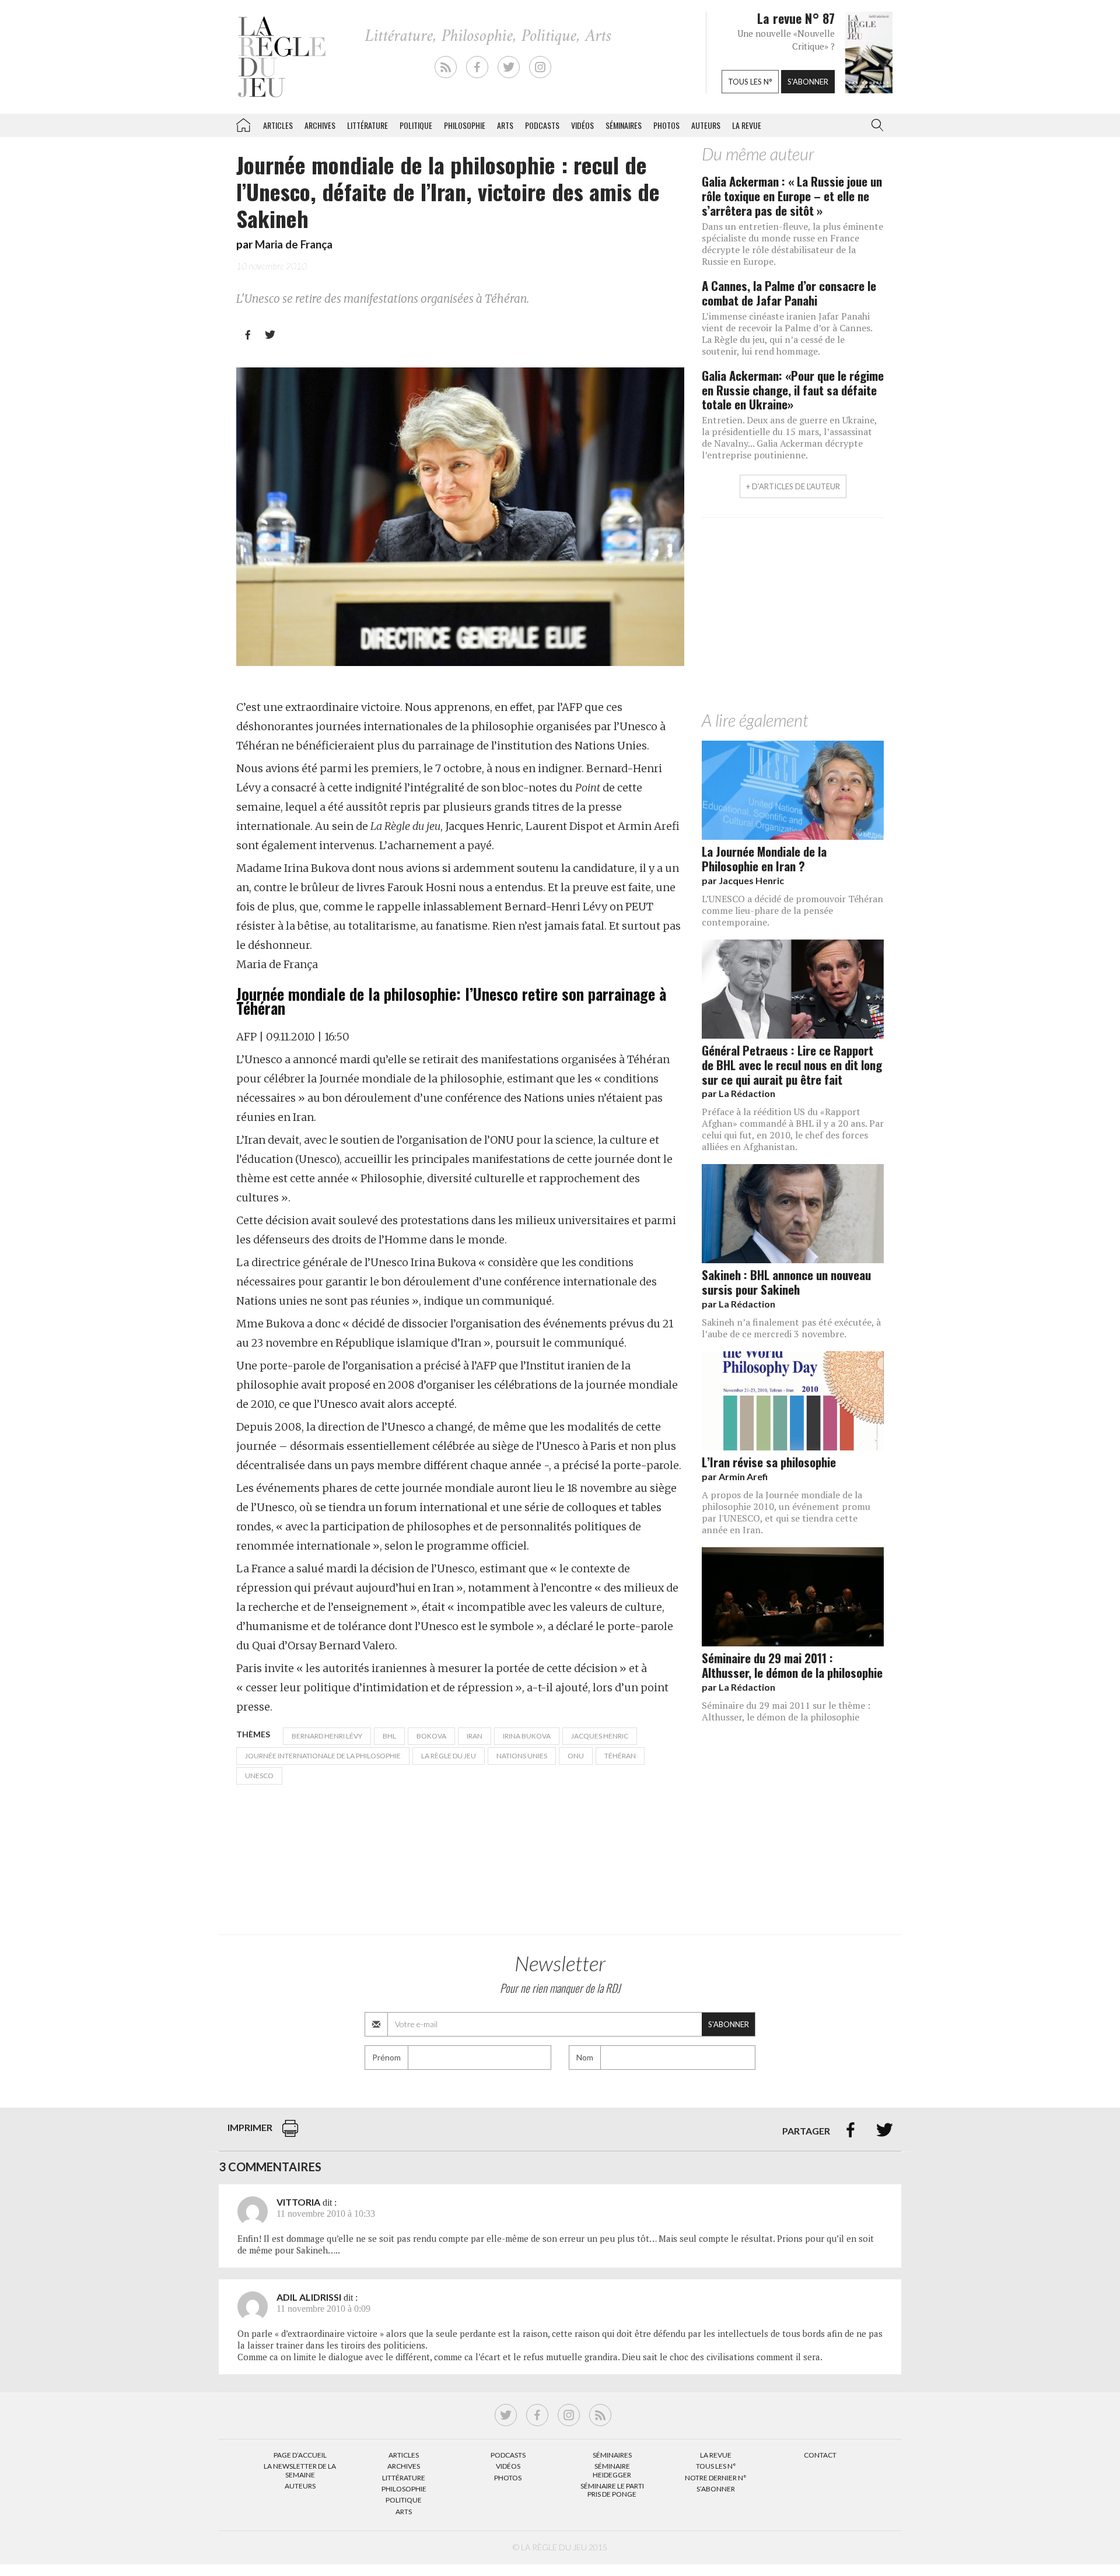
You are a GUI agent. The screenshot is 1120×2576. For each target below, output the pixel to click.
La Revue (716, 2455)
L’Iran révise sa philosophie (769, 1462)
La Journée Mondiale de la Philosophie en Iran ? (764, 858)
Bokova (431, 1736)
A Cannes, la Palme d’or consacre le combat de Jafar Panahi (789, 293)
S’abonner (716, 2489)
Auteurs (706, 125)
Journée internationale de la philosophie (323, 1756)
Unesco (259, 1776)
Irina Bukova (527, 1736)
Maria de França (294, 244)
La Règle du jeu (449, 1756)
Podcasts (542, 125)
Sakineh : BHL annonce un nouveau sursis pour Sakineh (786, 1282)
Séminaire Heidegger (612, 2470)
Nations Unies (522, 1756)
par (743, 880)
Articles (278, 125)
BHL (389, 1736)
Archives (320, 125)
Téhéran (620, 1756)
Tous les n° (750, 82)
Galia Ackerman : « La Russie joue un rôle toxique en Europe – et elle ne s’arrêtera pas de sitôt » (792, 196)
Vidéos (582, 125)
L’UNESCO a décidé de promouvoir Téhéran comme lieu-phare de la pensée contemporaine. (792, 910)
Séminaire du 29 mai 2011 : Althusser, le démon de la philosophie (792, 1665)
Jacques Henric (600, 1736)
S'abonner (808, 82)
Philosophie (465, 125)
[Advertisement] (793, 617)
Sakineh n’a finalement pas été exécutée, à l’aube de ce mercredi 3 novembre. (791, 1328)
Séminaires (624, 125)
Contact (820, 2455)
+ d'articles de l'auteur (793, 486)
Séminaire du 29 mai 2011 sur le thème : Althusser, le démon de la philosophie (786, 1711)
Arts (505, 125)
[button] (875, 125)
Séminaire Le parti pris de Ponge (612, 2490)
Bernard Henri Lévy (327, 1736)
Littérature (367, 125)
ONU (576, 1756)
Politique (416, 125)
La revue (747, 125)
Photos (666, 125)
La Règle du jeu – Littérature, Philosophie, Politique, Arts (243, 123)
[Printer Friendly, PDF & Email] (290, 2134)
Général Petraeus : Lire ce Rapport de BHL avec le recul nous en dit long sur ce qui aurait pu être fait (792, 1065)
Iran (475, 1736)
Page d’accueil (300, 2455)
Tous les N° (716, 2466)
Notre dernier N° (716, 2478)
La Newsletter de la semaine (300, 2470)
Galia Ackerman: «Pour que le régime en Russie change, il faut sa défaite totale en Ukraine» (793, 390)
